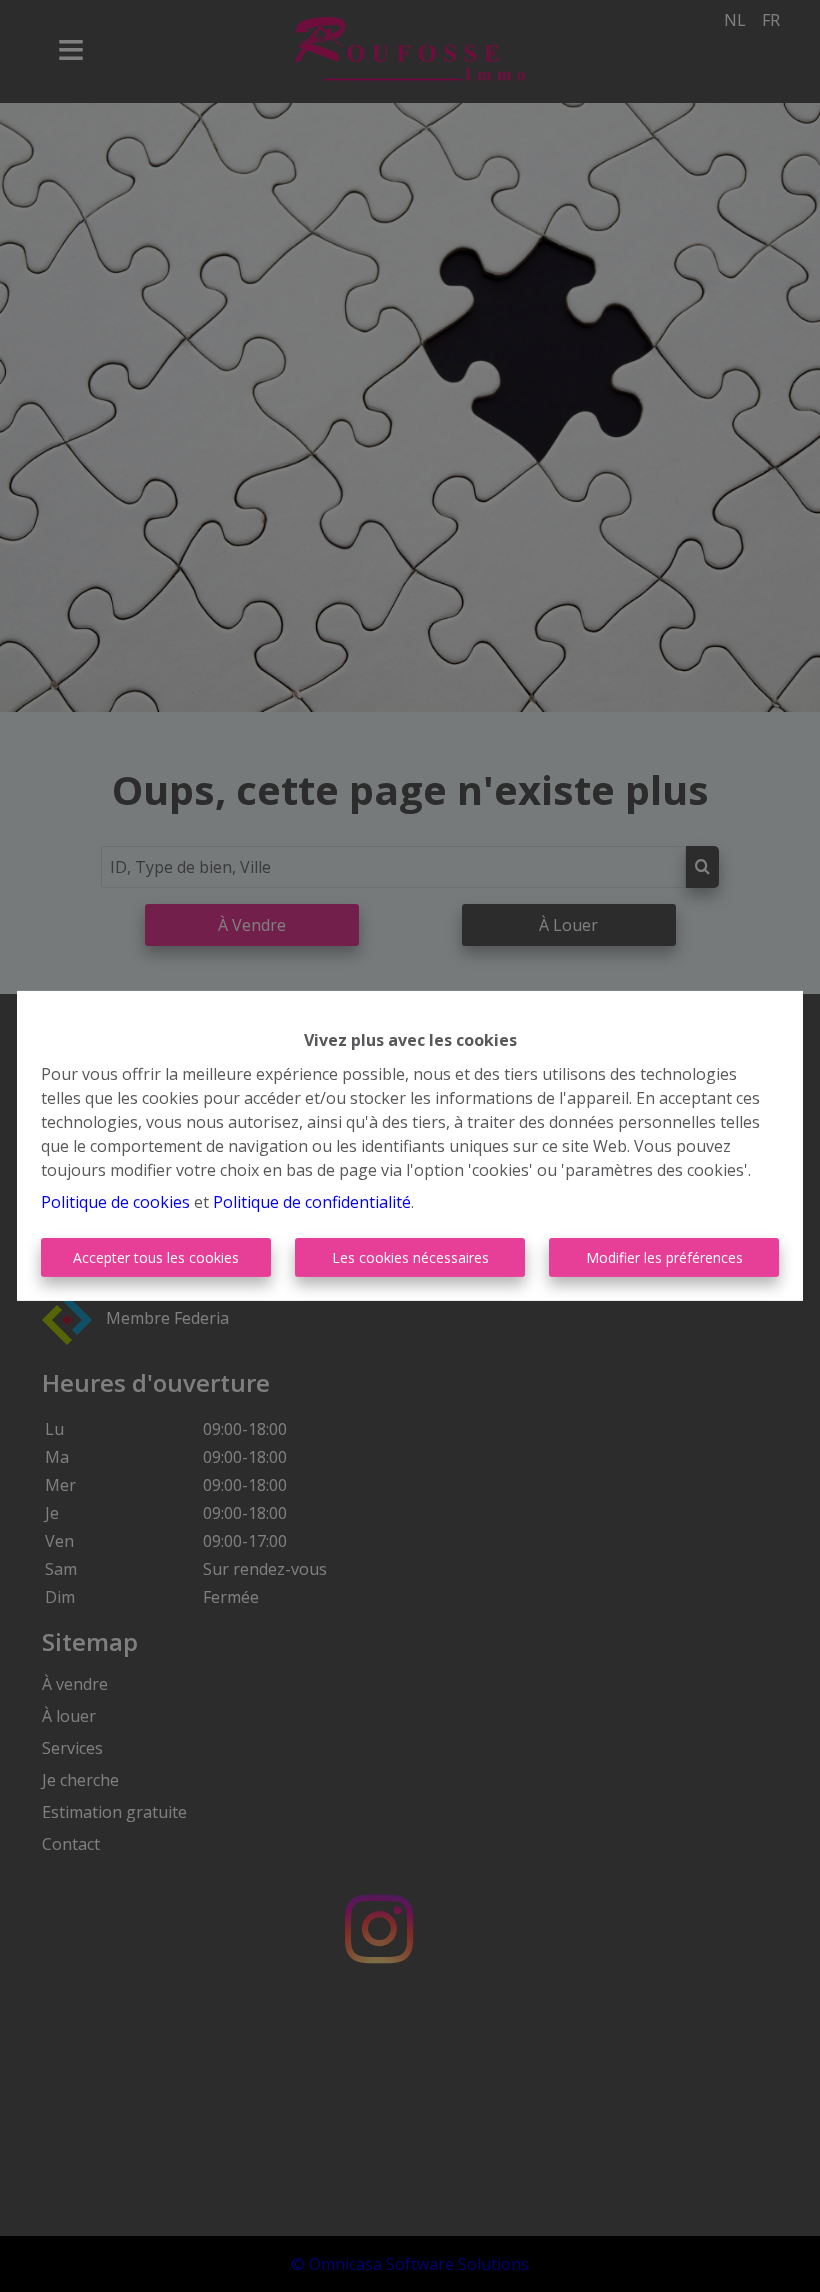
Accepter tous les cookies (156, 1257)
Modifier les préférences (664, 1257)
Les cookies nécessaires (410, 1257)
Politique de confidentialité (312, 1202)
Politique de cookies (115, 1202)
